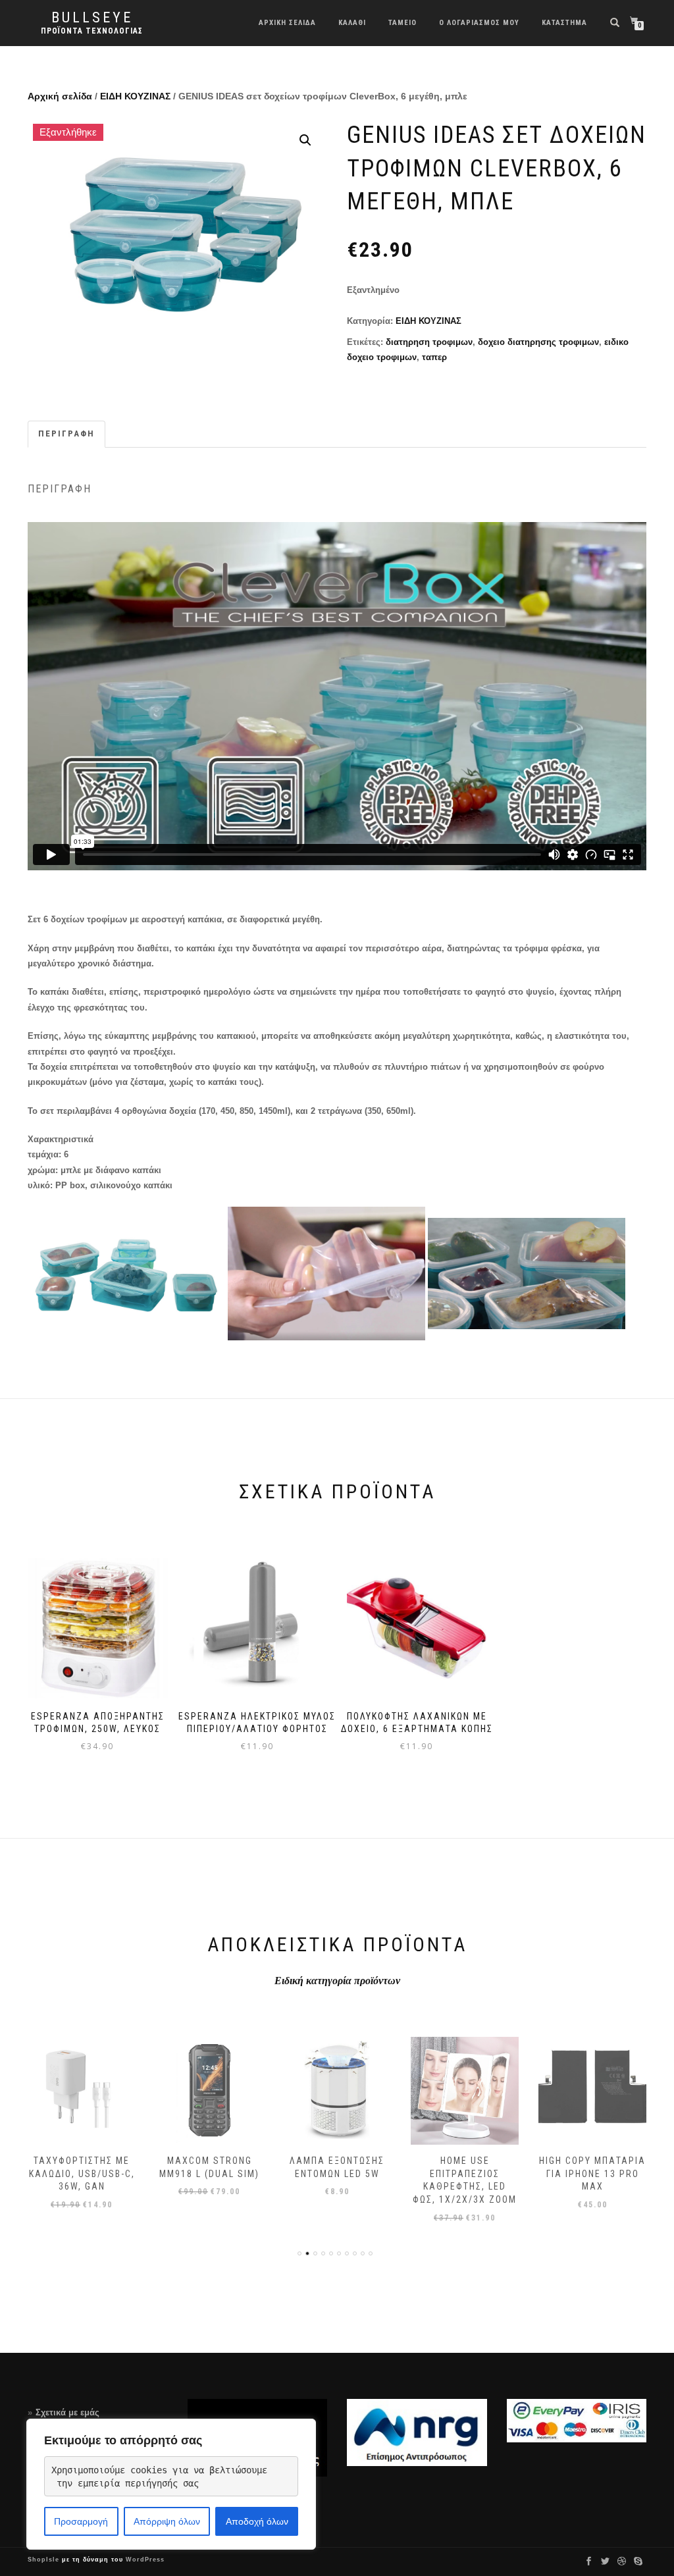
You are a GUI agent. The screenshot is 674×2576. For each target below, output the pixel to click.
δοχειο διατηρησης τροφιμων (538, 342)
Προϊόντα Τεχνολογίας (92, 31)
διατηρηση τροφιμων (429, 342)
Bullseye (92, 18)
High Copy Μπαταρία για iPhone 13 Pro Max (592, 2173)
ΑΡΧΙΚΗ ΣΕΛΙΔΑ (287, 23)
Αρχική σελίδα (60, 96)
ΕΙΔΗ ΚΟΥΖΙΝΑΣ (135, 96)
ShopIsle (45, 2560)
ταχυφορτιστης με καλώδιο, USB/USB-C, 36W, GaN (82, 2173)
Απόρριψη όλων (167, 2521)
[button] (305, 140)
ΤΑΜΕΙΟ (402, 23)
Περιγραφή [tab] (66, 434)
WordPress (144, 2560)
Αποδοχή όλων (257, 2521)
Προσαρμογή (81, 2521)
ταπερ (434, 357)
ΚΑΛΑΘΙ (352, 23)
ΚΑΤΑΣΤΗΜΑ (564, 23)
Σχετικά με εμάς (67, 2412)
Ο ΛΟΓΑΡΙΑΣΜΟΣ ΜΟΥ (479, 23)
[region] (171, 2484)
